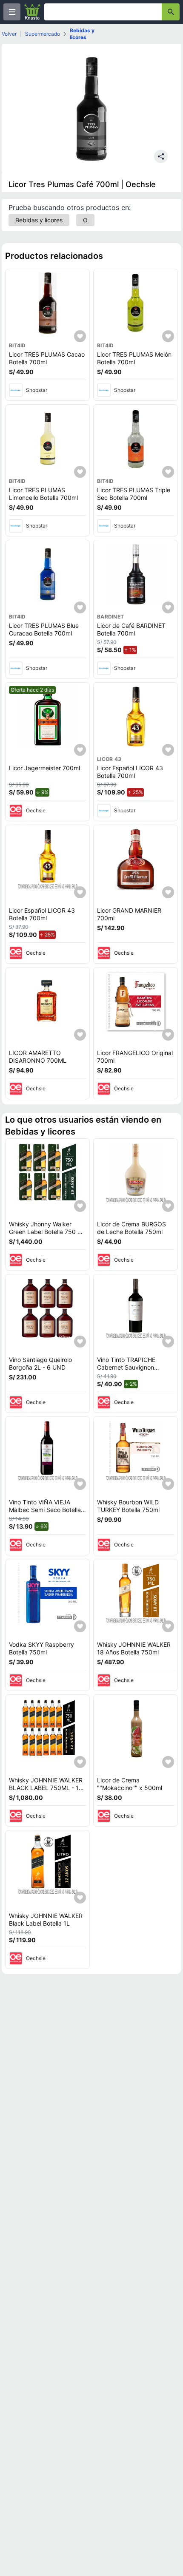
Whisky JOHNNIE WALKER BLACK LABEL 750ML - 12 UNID (46, 1787)
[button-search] (171, 12)
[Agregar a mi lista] (80, 336)
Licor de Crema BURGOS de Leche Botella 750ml (132, 1228)
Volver (9, 34)
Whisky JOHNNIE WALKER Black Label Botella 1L (46, 1919)
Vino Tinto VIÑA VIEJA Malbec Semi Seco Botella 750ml (45, 1509)
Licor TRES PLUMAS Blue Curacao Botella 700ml (44, 629)
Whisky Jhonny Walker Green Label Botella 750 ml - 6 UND (46, 1231)
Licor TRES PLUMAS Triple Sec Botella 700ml (134, 494)
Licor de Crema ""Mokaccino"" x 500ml (130, 1784)
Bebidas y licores (82, 34)
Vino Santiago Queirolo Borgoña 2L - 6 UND (40, 1363)
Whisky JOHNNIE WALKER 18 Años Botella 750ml (134, 1648)
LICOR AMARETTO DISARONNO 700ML (38, 1057)
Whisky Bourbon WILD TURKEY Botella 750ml (128, 1506)
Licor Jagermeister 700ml (44, 768)
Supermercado (43, 34)
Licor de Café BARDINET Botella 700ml (131, 629)
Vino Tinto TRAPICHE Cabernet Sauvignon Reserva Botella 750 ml (129, 1367)
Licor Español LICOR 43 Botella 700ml (130, 772)
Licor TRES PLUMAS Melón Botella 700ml (134, 358)
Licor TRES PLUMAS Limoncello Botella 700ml (43, 494)
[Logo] (32, 12)
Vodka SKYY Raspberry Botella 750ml (41, 1648)
